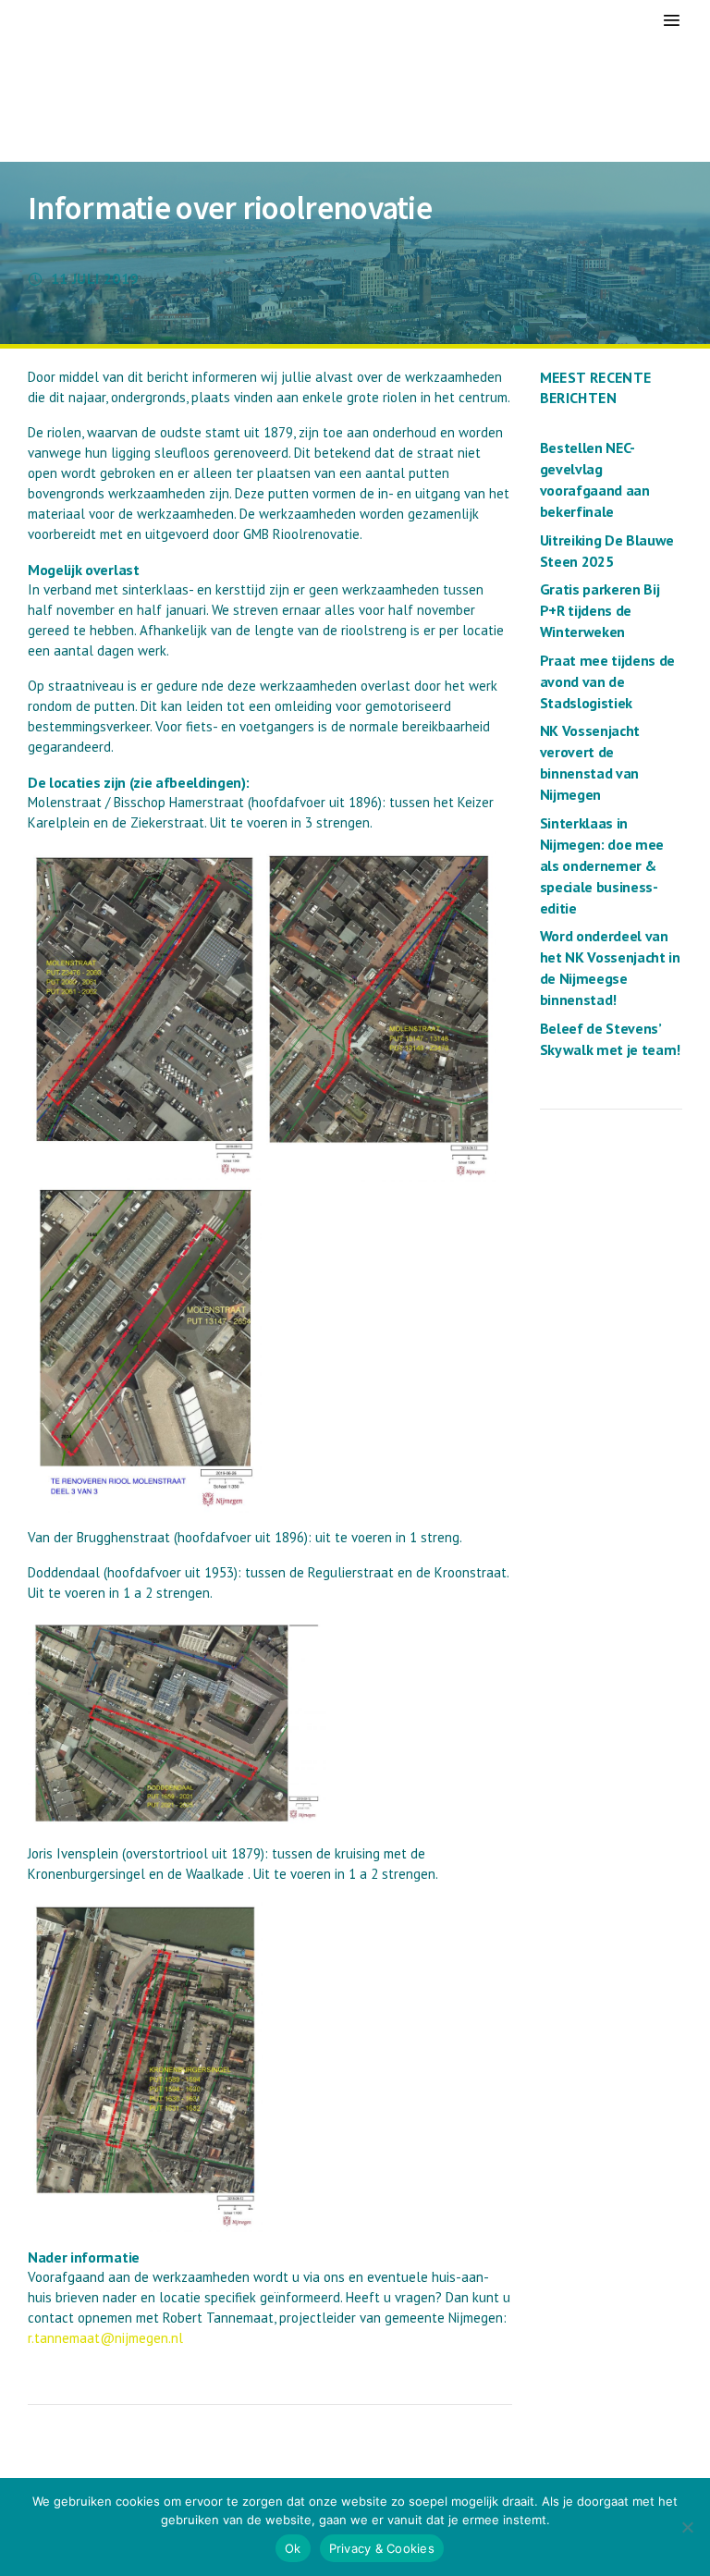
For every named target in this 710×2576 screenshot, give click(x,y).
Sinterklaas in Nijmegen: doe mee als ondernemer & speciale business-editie (602, 865)
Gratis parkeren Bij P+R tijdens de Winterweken (600, 610)
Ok (293, 2548)
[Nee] (687, 2527)
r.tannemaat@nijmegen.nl (105, 2338)
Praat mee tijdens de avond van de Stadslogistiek (608, 681)
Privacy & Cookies (382, 2548)
